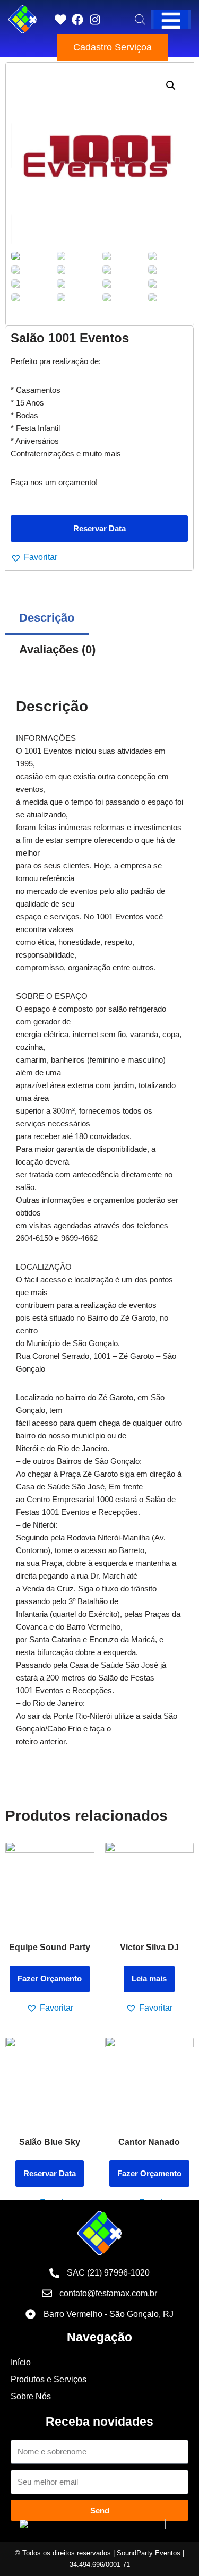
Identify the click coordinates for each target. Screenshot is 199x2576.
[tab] (47, 618)
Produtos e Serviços (49, 2379)
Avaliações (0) (57, 649)
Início (21, 2362)
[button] (34, 557)
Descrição (47, 618)
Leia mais (149, 1979)
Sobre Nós (31, 2396)
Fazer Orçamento (50, 1979)
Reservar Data (99, 528)
